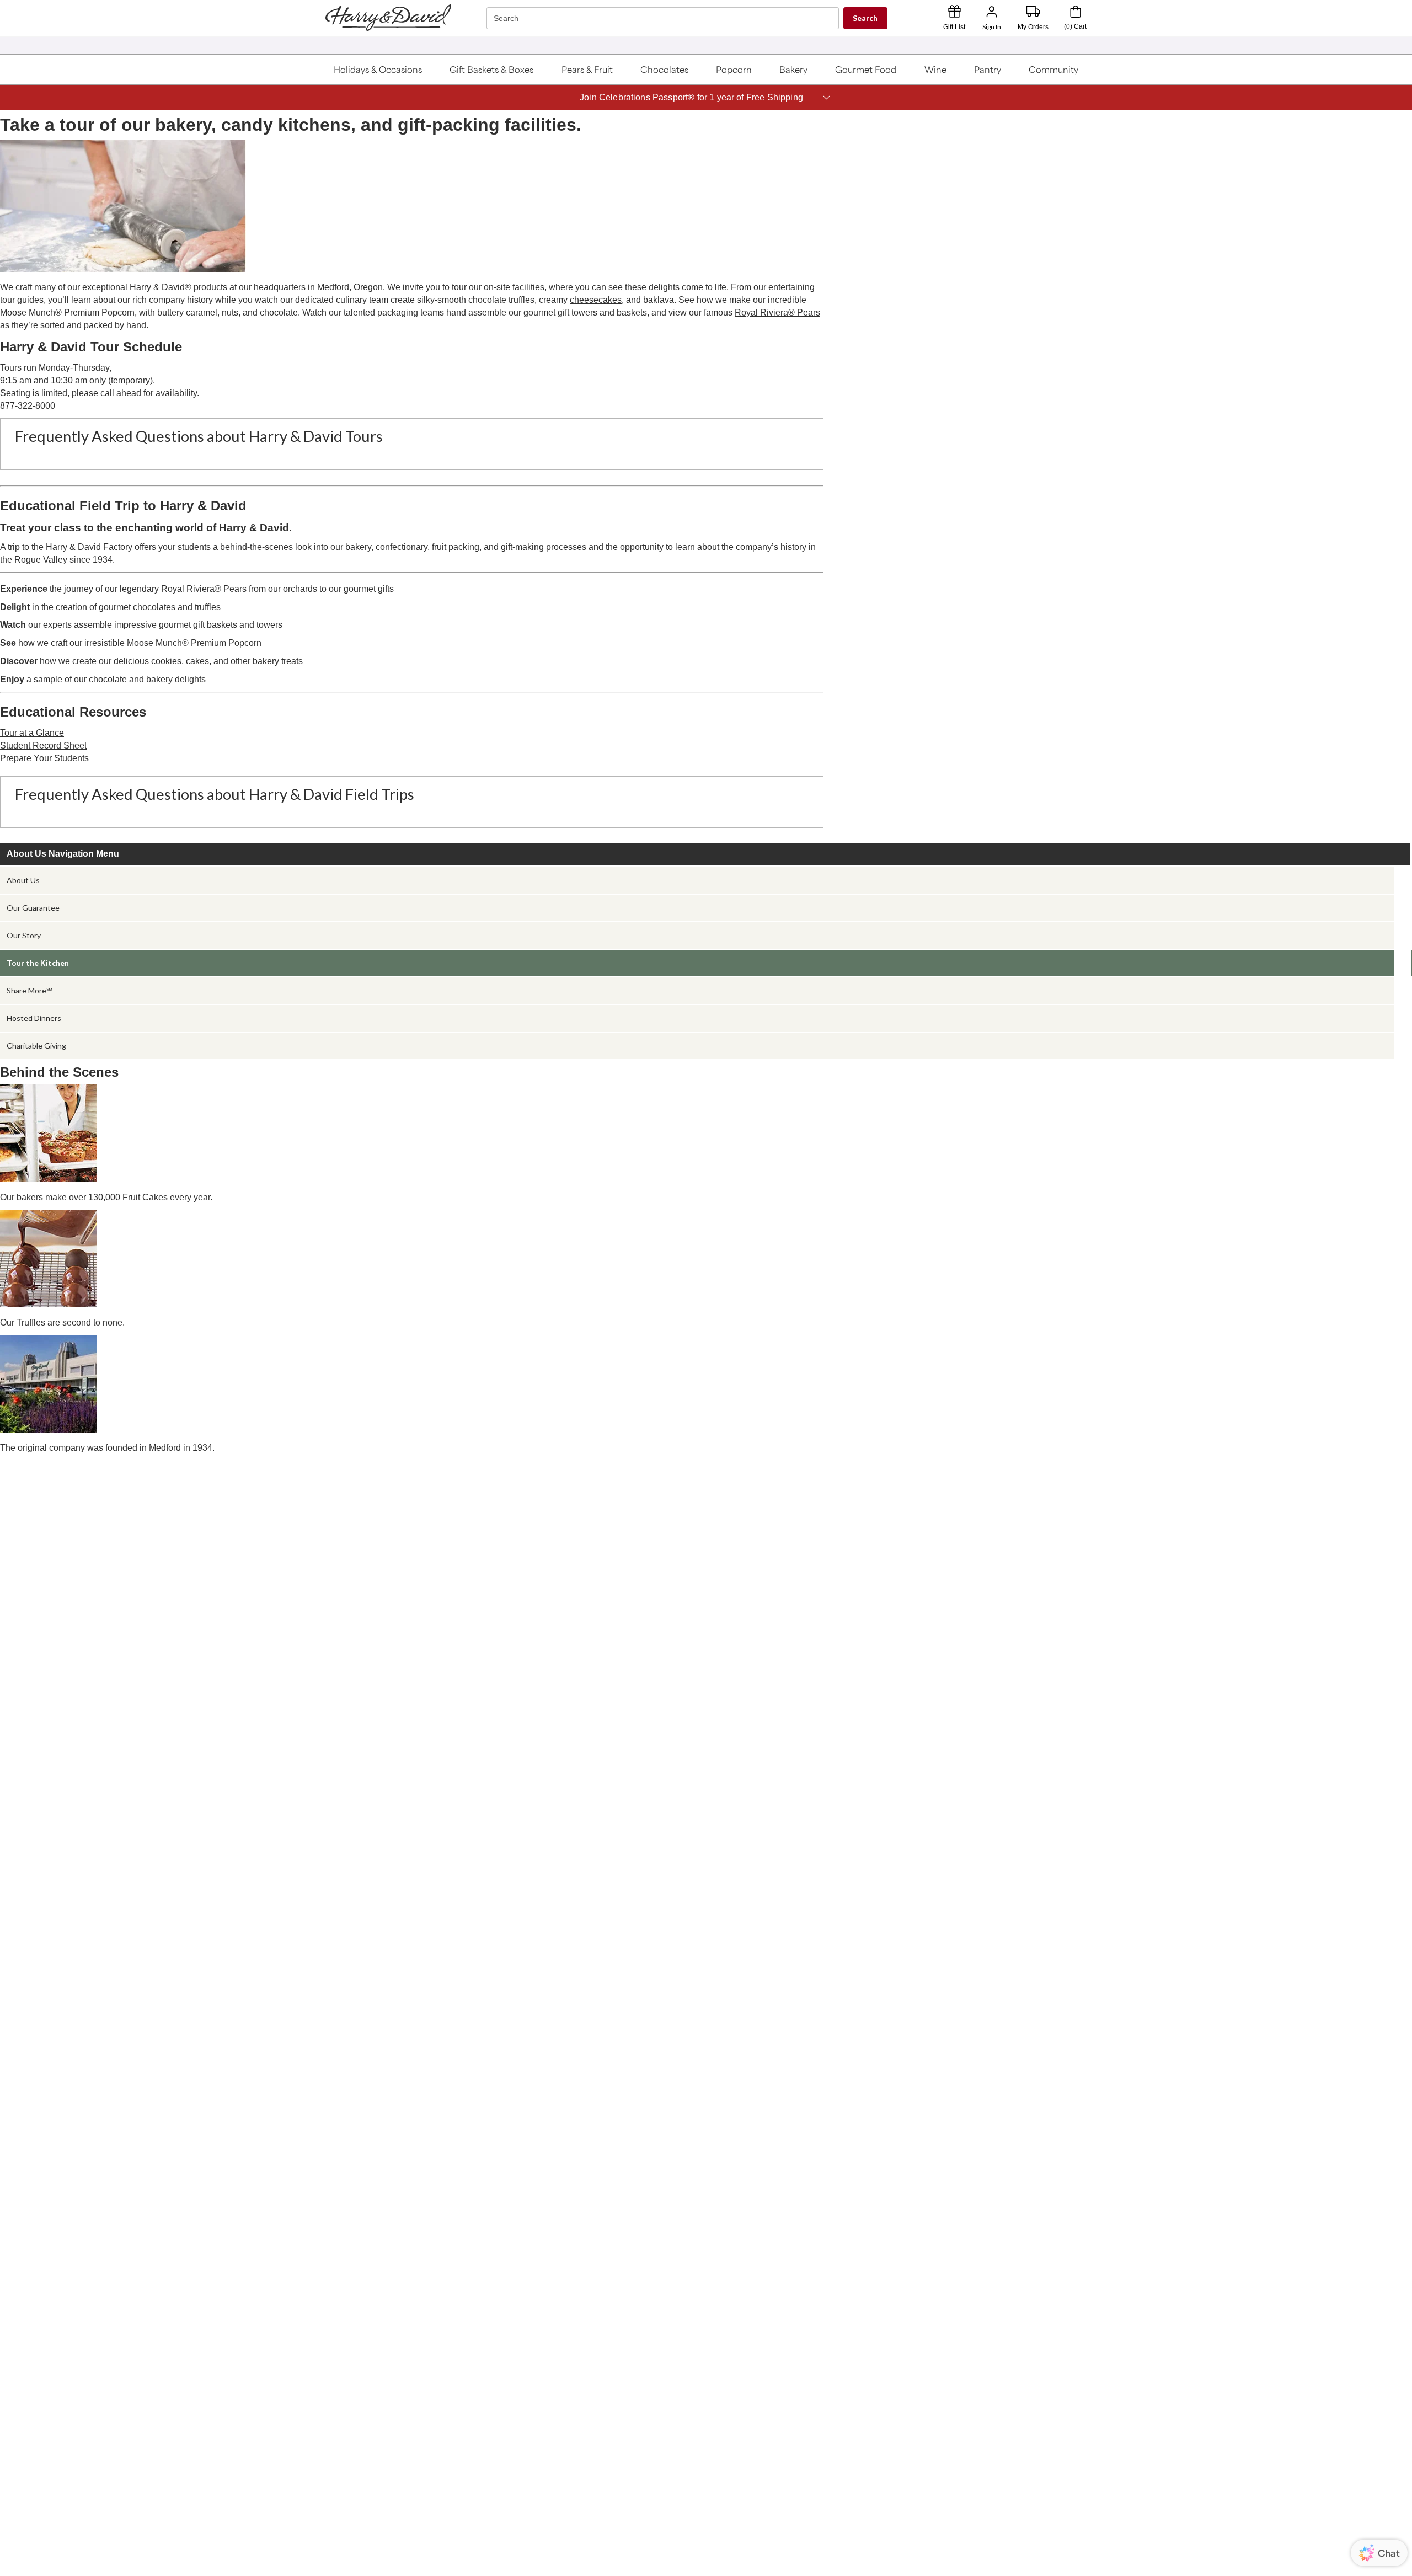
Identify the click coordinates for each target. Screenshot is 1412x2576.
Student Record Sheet (43, 745)
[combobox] (664, 18)
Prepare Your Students (44, 758)
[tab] (697, 880)
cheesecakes (596, 300)
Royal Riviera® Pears (777, 312)
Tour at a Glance (32, 733)
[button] (378, 70)
